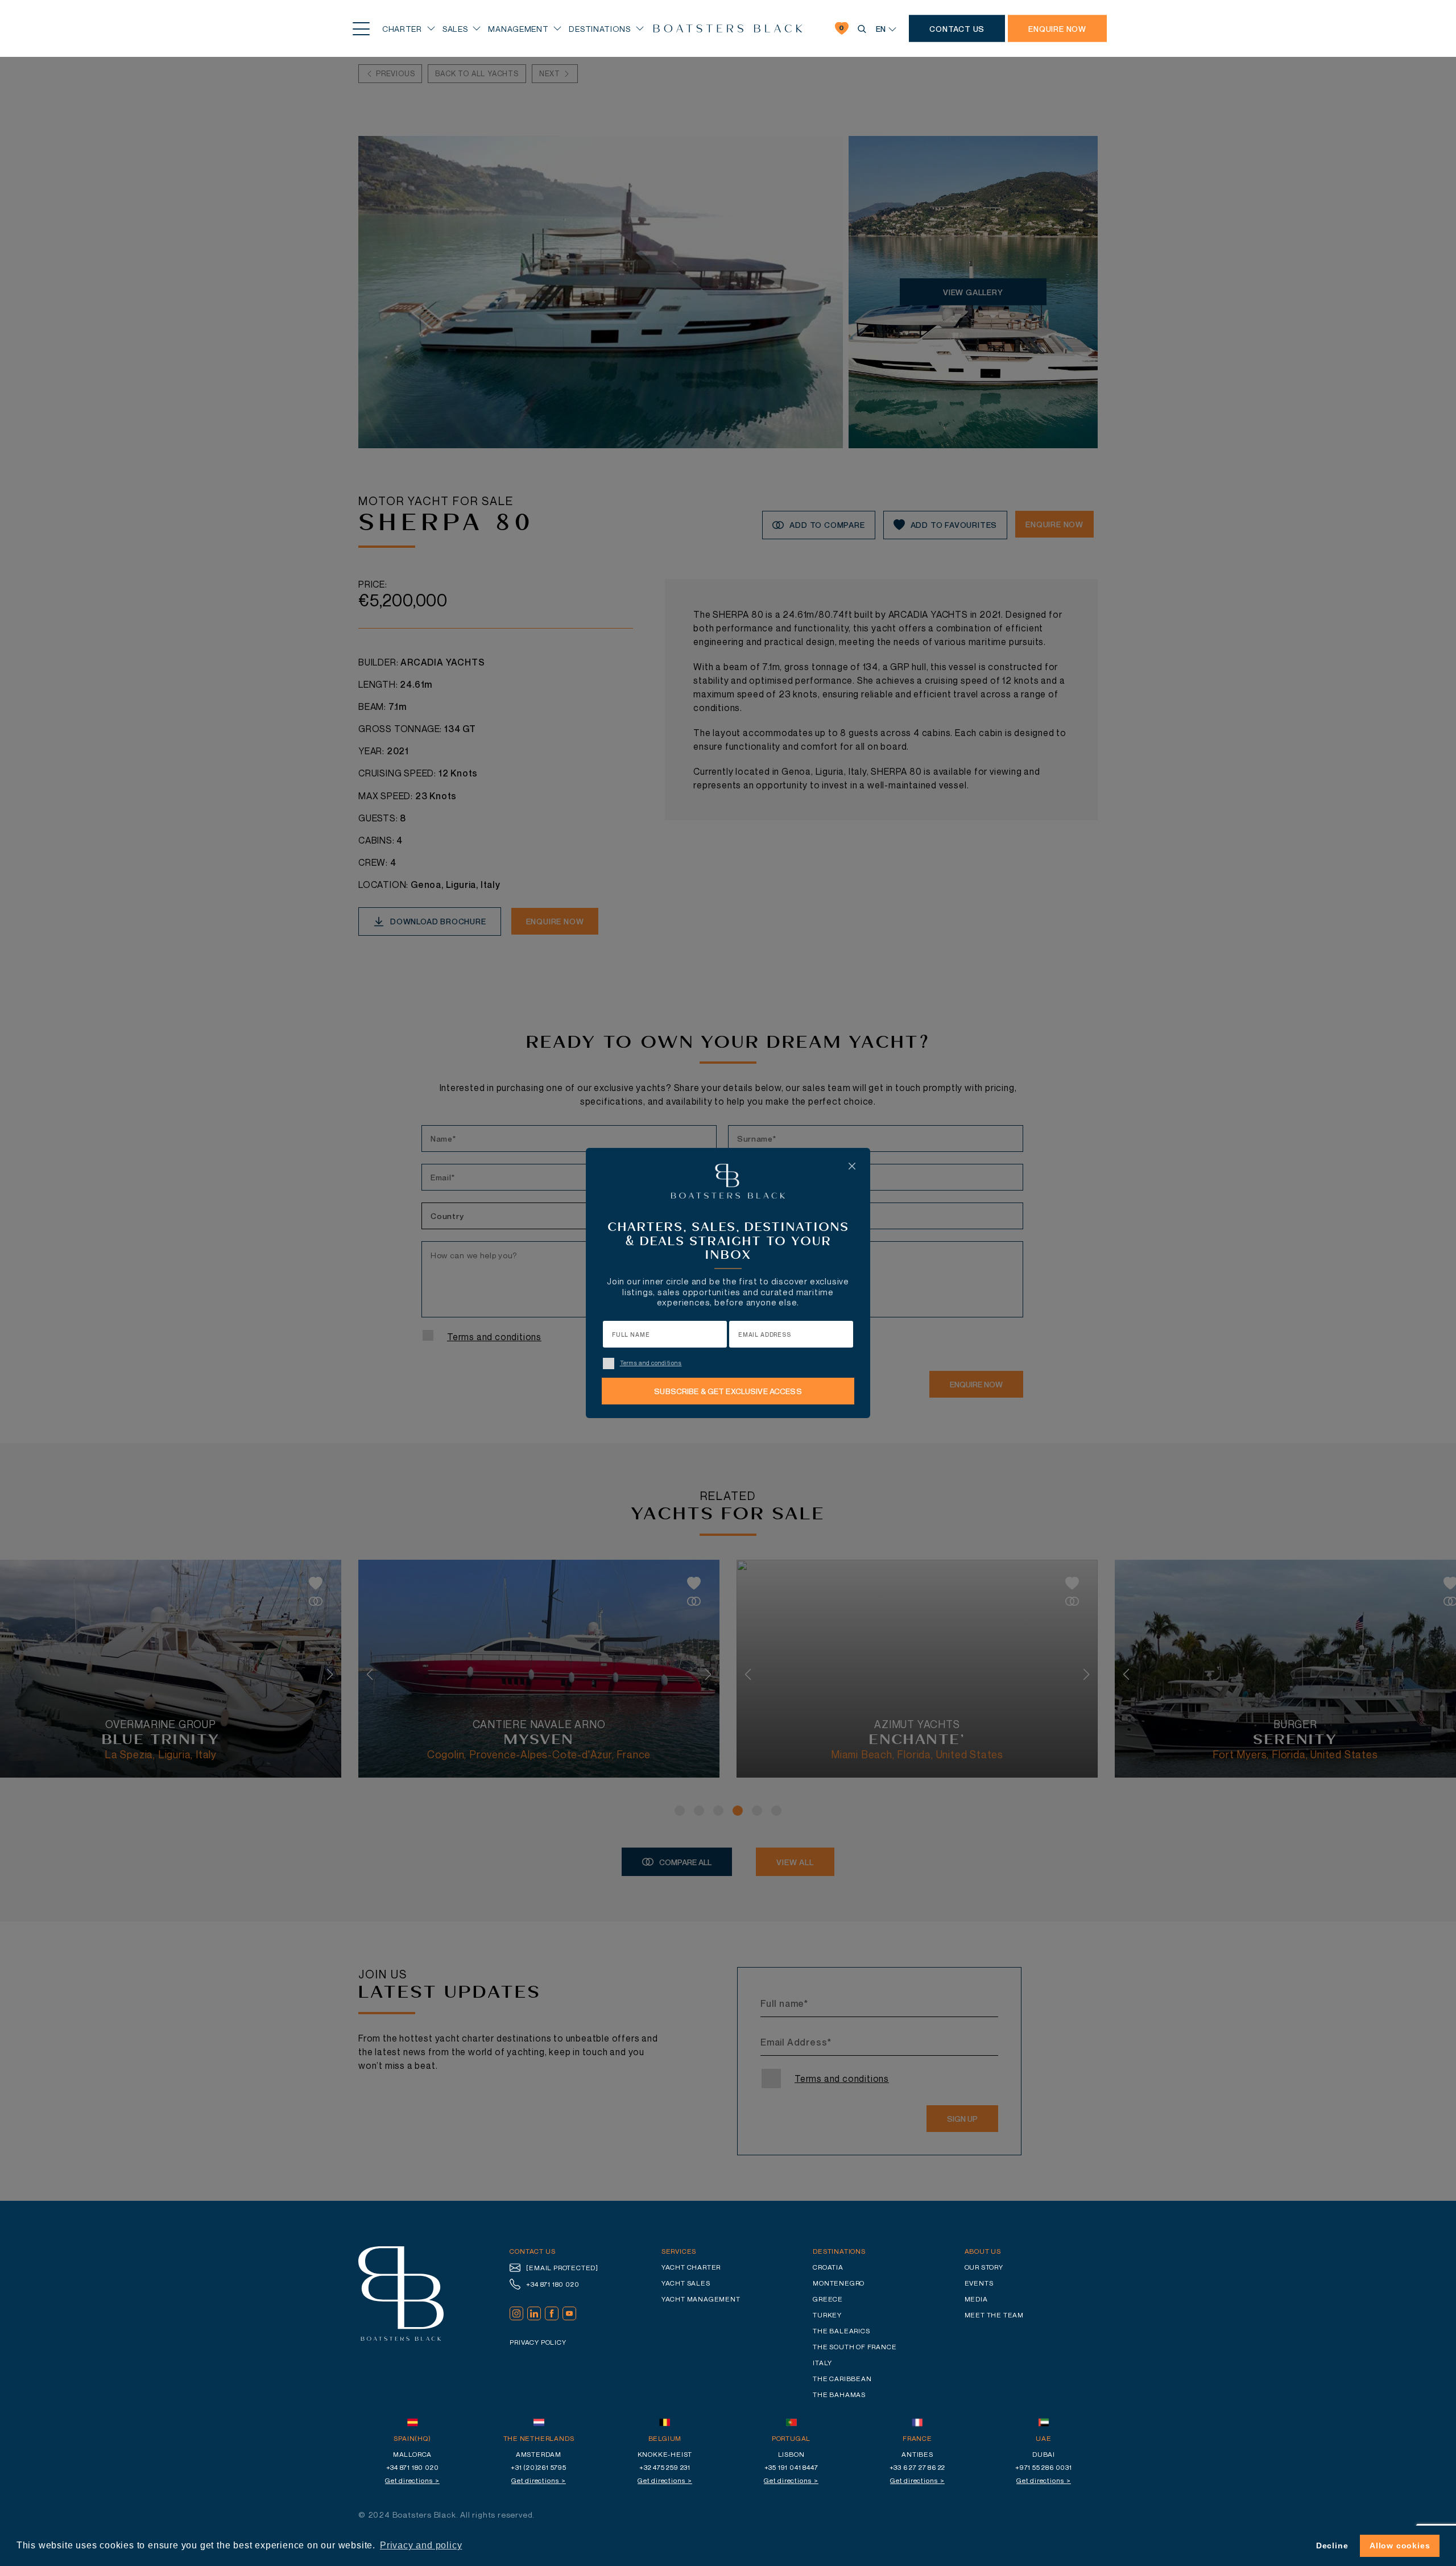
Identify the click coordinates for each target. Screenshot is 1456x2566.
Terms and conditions (651, 1363)
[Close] (852, 1166)
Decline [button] (1332, 2546)
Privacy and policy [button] (421, 2545)
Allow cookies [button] (1400, 2546)
